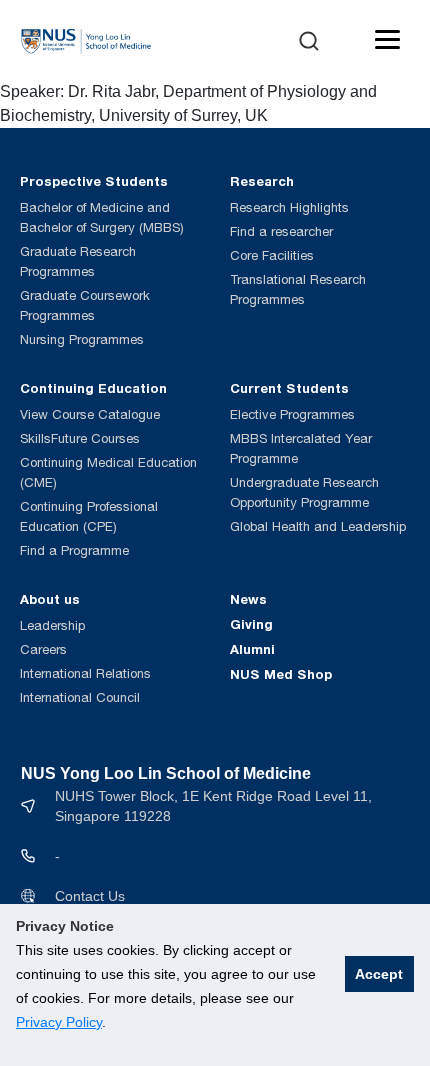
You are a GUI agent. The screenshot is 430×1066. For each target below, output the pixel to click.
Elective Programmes (292, 414)
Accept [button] (379, 974)
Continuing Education (93, 388)
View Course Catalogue (90, 414)
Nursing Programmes (82, 339)
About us (50, 599)
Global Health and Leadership (318, 526)
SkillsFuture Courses (80, 438)
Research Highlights (289, 207)
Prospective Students (94, 181)
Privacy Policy (59, 1022)
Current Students (289, 388)
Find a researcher (281, 231)
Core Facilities (272, 255)
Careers (43, 649)
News (248, 599)
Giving (251, 624)
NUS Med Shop (281, 674)
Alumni (252, 649)
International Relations (85, 673)
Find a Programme (74, 550)
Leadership (52, 625)
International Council (80, 697)
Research (262, 181)
